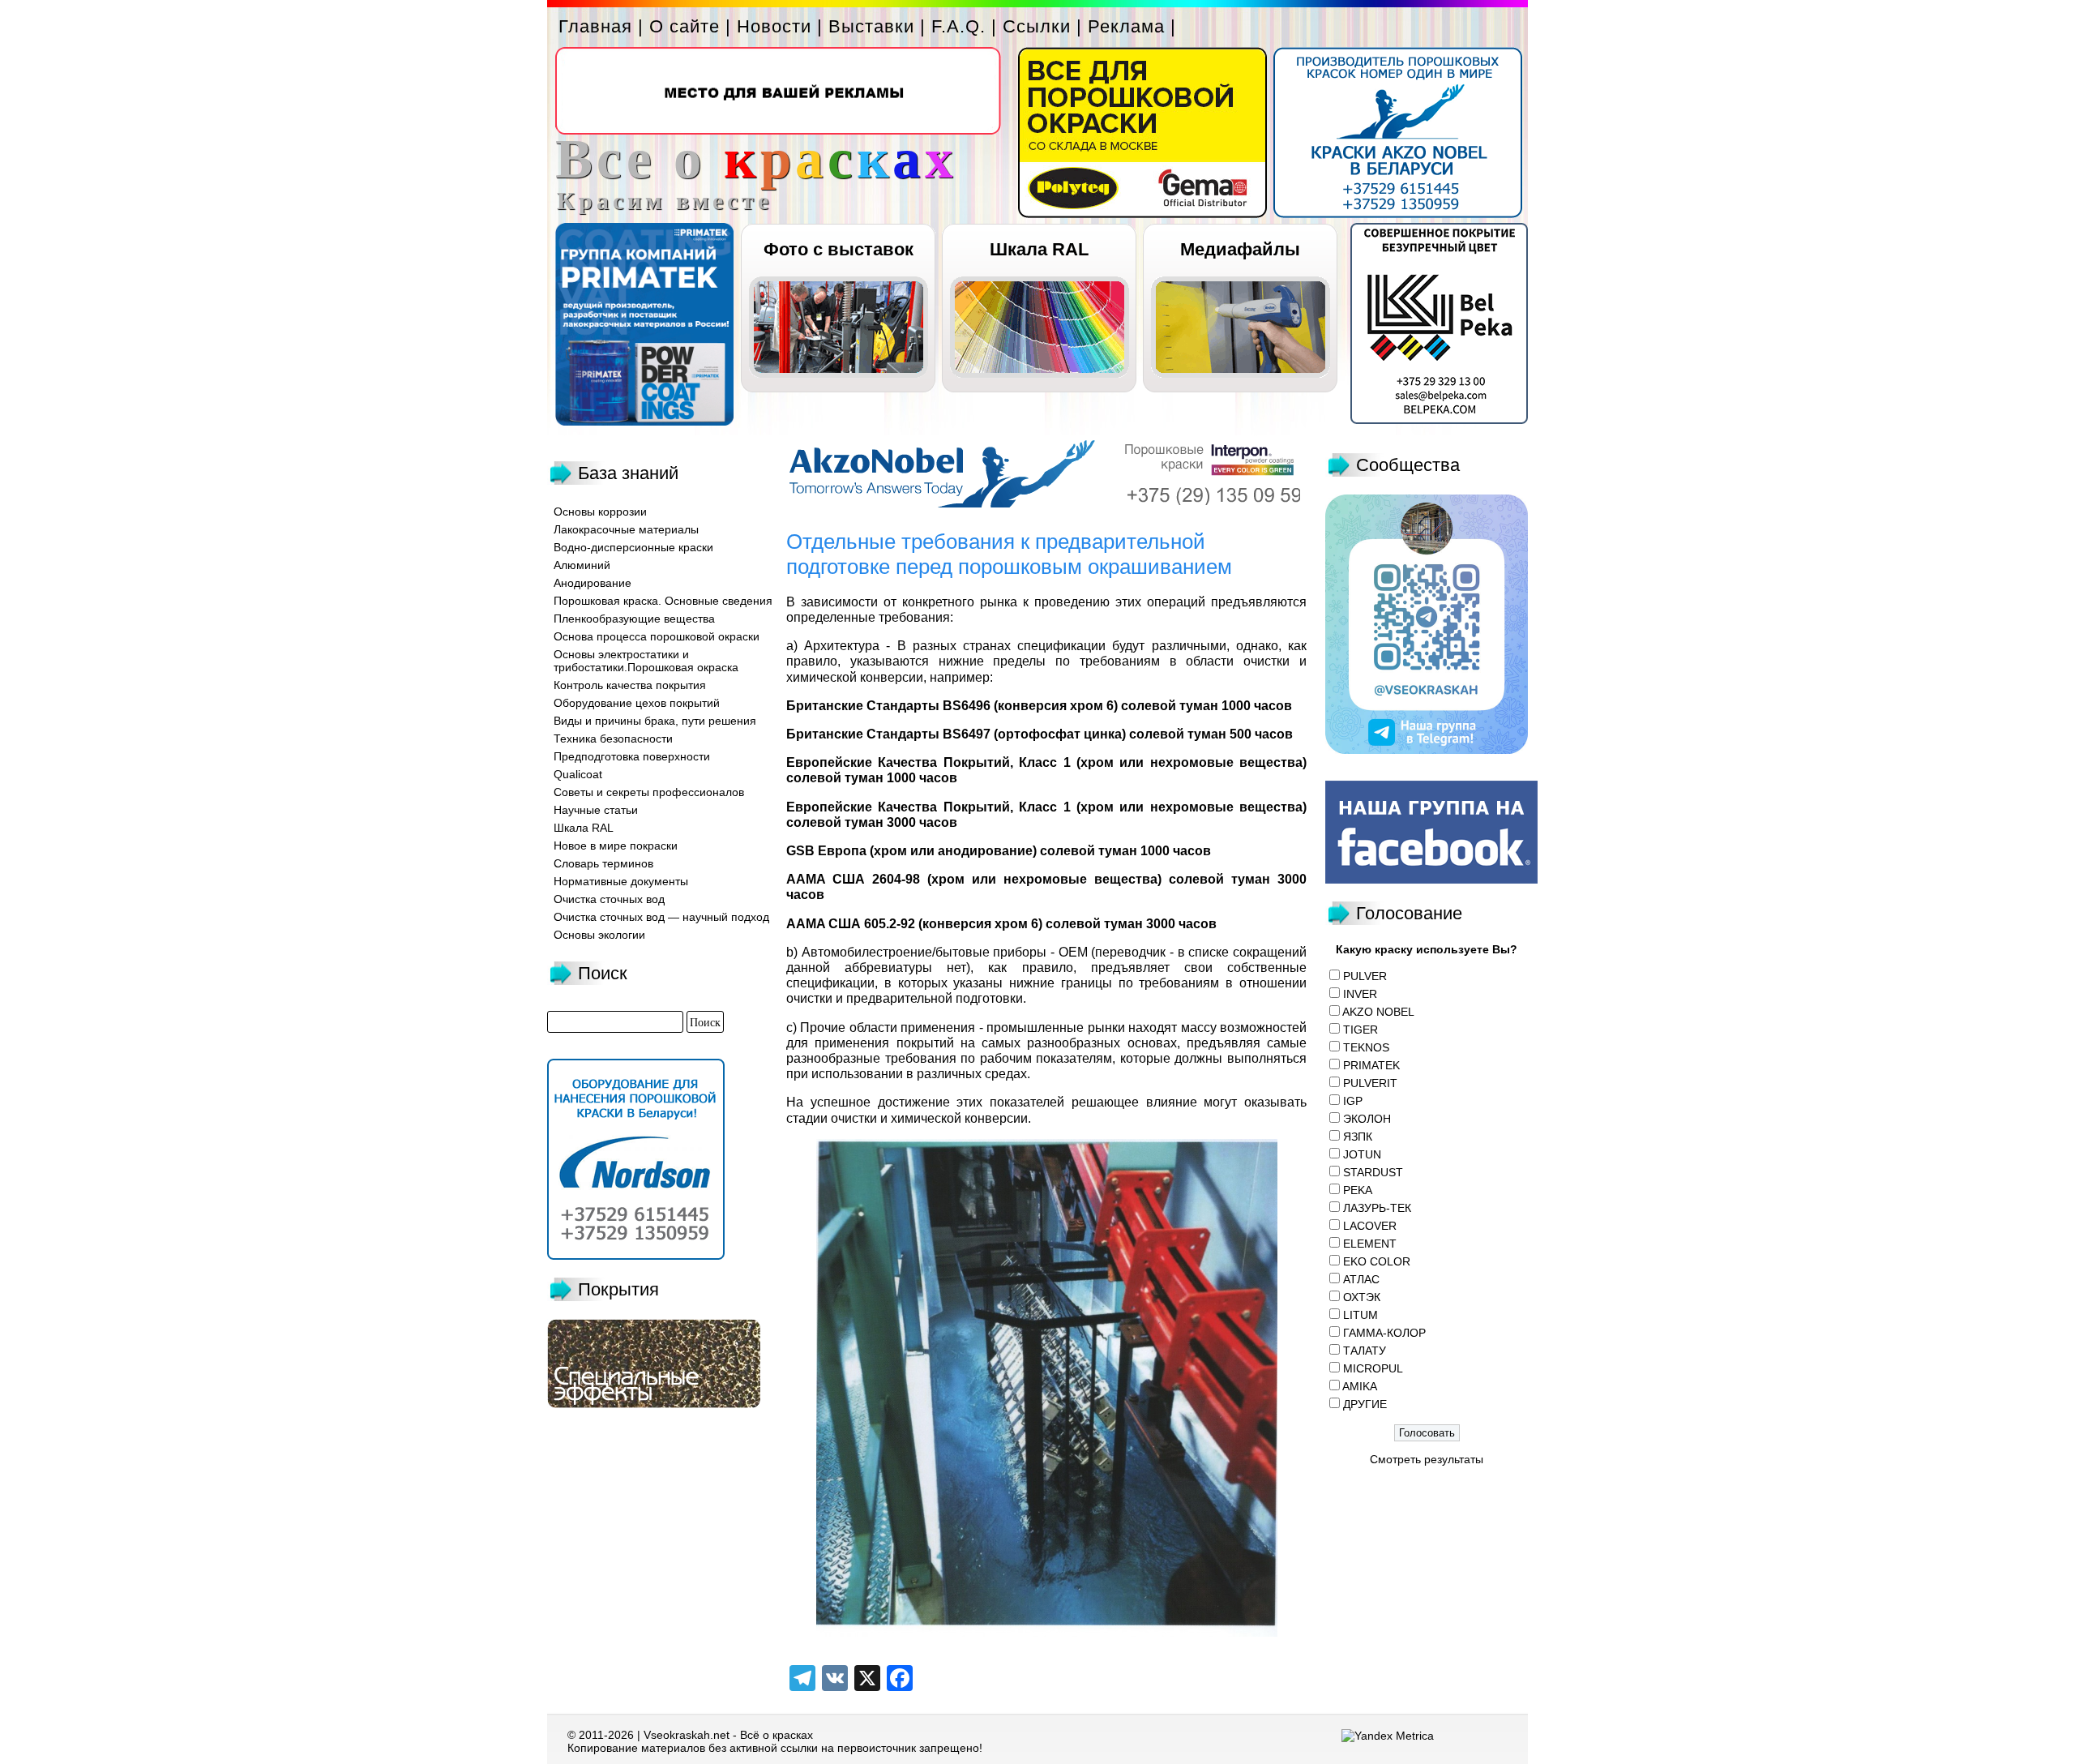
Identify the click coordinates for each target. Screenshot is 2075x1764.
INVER (1360, 994)
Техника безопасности (613, 739)
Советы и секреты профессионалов (649, 792)
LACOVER (1370, 1226)
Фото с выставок (839, 249)
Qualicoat (578, 774)
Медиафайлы (1240, 249)
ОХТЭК (1362, 1297)
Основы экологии (599, 935)
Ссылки (1037, 26)
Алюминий (582, 565)
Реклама (1126, 26)
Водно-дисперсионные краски (633, 547)
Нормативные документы (621, 881)
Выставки (871, 26)
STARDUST (1373, 1172)
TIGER (1361, 1030)
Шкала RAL (1039, 249)
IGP (1353, 1101)
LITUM (1361, 1315)
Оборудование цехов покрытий (637, 703)
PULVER (1365, 976)
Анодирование (593, 583)
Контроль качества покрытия (630, 685)
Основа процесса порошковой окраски (657, 636)
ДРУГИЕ (1365, 1404)
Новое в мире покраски (616, 846)
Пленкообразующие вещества (634, 619)
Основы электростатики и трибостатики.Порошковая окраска (646, 661)
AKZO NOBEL (1378, 1012)
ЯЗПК (1358, 1137)
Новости (774, 26)
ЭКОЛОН (1367, 1119)
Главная (595, 26)
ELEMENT (1370, 1244)
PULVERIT (1370, 1083)
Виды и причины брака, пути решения (655, 721)
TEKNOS (1366, 1047)
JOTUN (1362, 1154)
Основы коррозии (600, 512)
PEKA (1358, 1190)
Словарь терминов (603, 863)
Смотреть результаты (1427, 1459)
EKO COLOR (1377, 1261)
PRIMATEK (1371, 1065)
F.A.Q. (958, 26)
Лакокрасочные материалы (626, 529)
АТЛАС (1361, 1279)
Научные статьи (596, 810)
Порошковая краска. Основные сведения (663, 601)
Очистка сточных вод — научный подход (661, 917)
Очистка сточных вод (609, 899)
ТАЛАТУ (1365, 1351)
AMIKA (1360, 1386)
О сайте (685, 26)
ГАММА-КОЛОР (1384, 1333)
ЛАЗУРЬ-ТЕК (1377, 1208)
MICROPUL (1373, 1368)
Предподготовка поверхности (632, 756)
